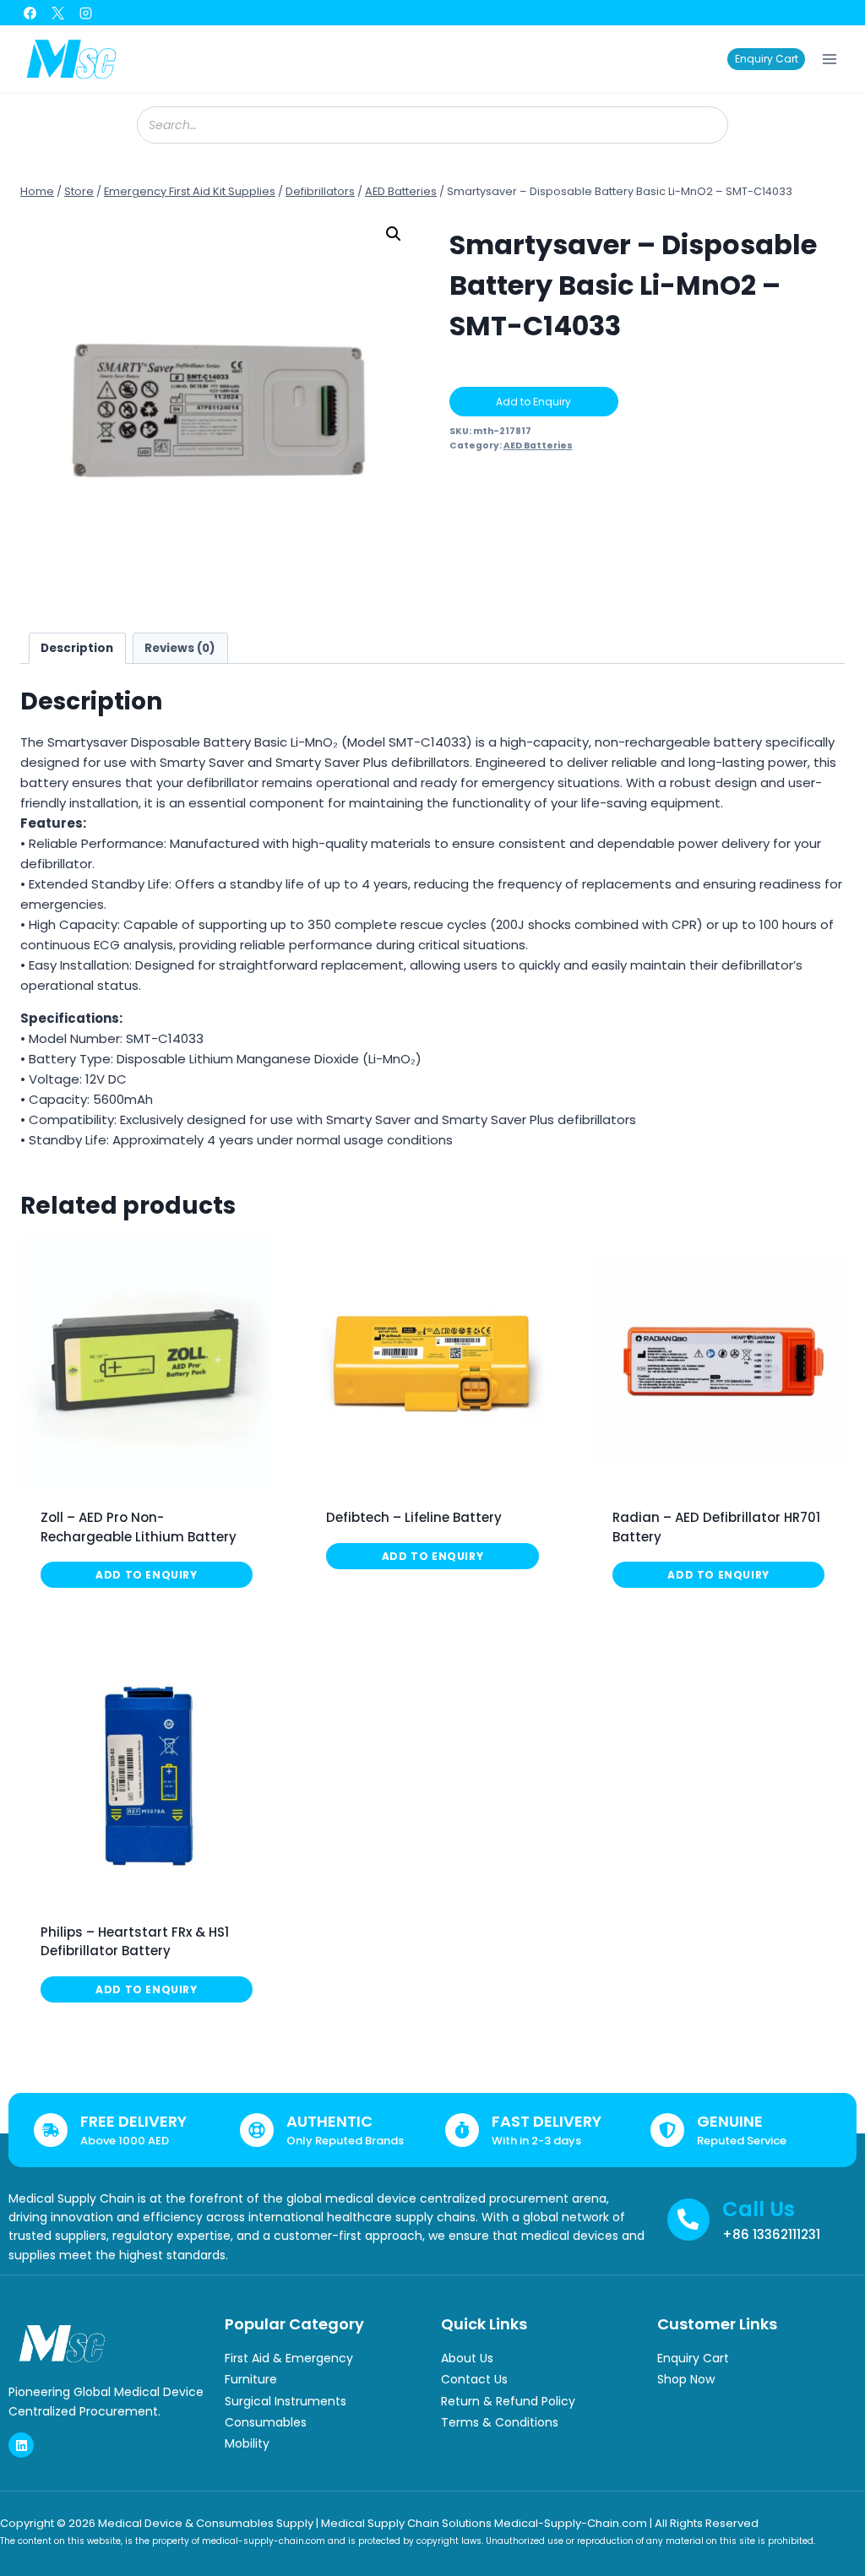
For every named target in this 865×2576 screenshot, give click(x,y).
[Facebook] (30, 13)
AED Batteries (538, 446)
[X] (57, 13)
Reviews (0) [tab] (180, 648)
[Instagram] (85, 13)
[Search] (707, 125)
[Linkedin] (21, 2445)
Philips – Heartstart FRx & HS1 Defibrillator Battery (135, 1942)
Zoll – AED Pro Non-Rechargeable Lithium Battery (139, 1527)
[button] (394, 234)
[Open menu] (829, 59)
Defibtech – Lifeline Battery (414, 1517)
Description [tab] (77, 648)
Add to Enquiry (533, 402)
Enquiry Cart (767, 59)
